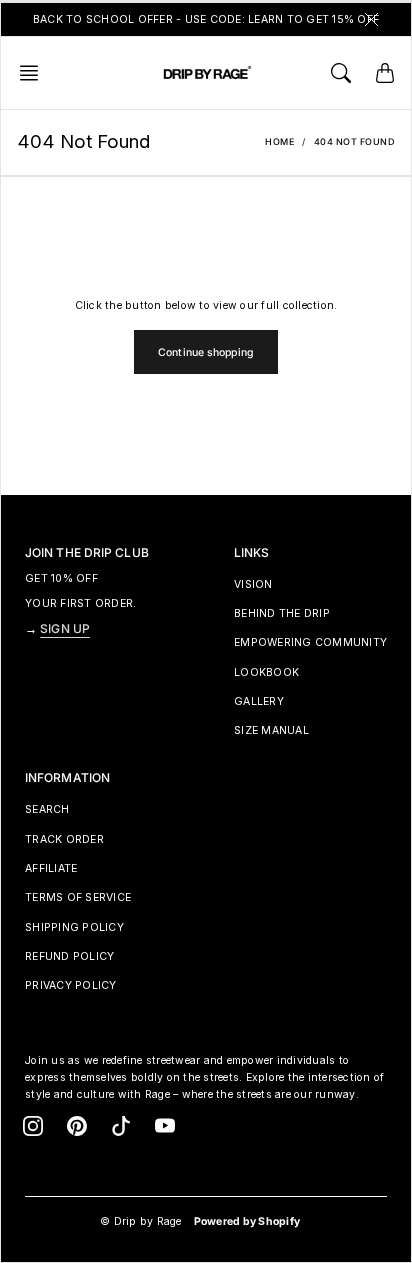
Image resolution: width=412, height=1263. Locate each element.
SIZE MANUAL (271, 730)
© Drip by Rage (141, 1221)
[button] (35, 73)
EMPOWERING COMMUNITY (310, 642)
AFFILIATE (51, 868)
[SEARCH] (341, 73)
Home (279, 141)
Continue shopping (206, 352)
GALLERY (259, 701)
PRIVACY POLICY (71, 985)
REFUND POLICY (69, 956)
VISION (253, 584)
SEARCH (47, 809)
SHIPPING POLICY (74, 927)
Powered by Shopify (247, 1221)
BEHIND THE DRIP (282, 613)
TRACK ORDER (64, 839)
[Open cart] (385, 73)
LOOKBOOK (266, 672)
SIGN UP (65, 628)
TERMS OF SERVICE (78, 897)
